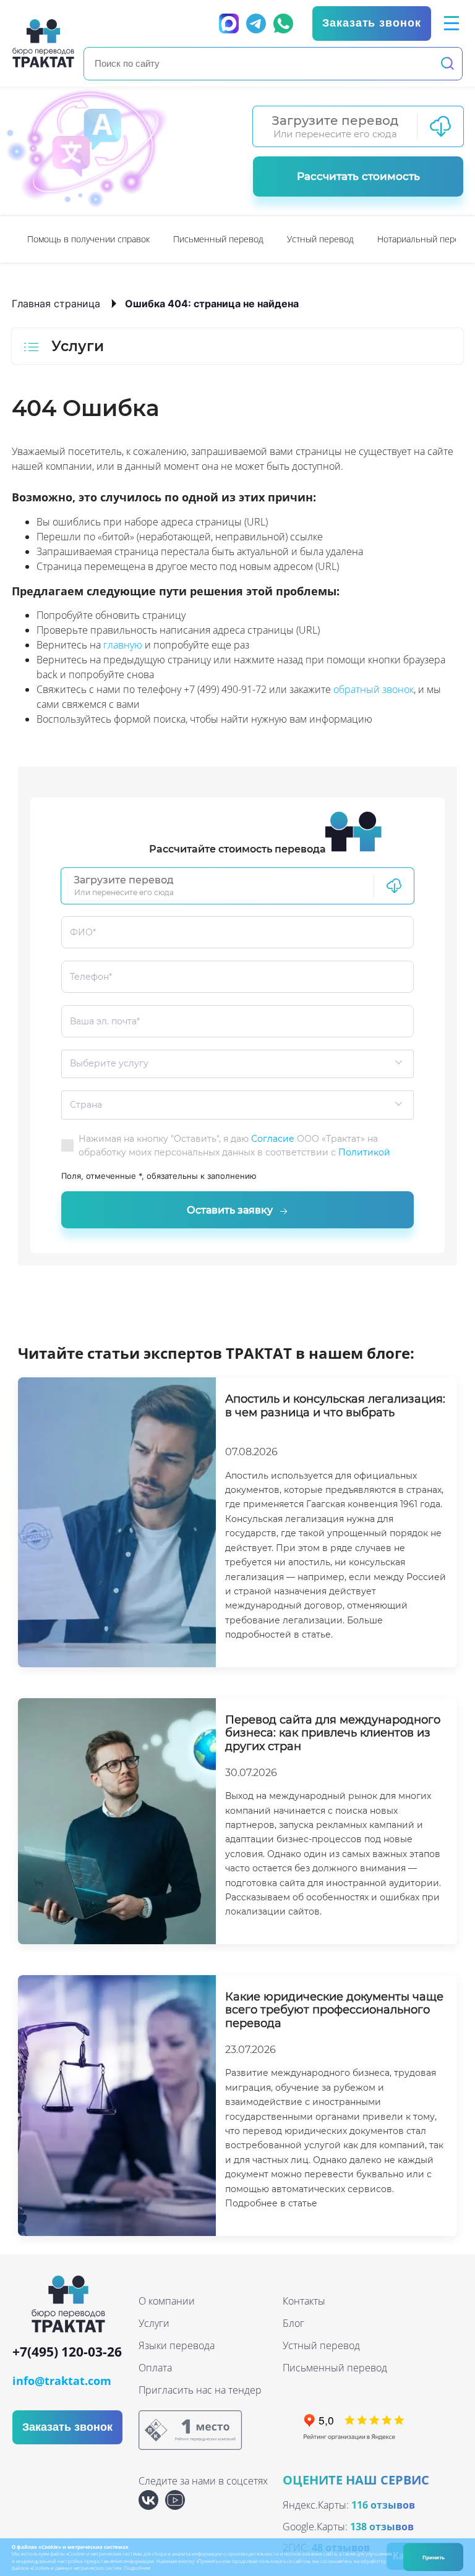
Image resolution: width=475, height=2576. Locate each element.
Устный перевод (320, 239)
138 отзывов (382, 2527)
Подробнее (137, 2568)
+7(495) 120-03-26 (67, 2353)
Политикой (364, 1152)
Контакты (304, 2301)
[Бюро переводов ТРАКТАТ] (43, 43)
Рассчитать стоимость (358, 176)
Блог (293, 2323)
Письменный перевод (218, 239)
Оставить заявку (230, 1210)
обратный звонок (374, 689)
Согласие (273, 1139)
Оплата (155, 2368)
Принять (434, 2557)
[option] (88, 240)
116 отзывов (383, 2505)
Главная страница (56, 304)
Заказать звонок (372, 23)
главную (123, 645)
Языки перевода (177, 2345)
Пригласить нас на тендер (200, 2390)
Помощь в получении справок (88, 239)
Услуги (154, 2323)
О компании (167, 2301)
